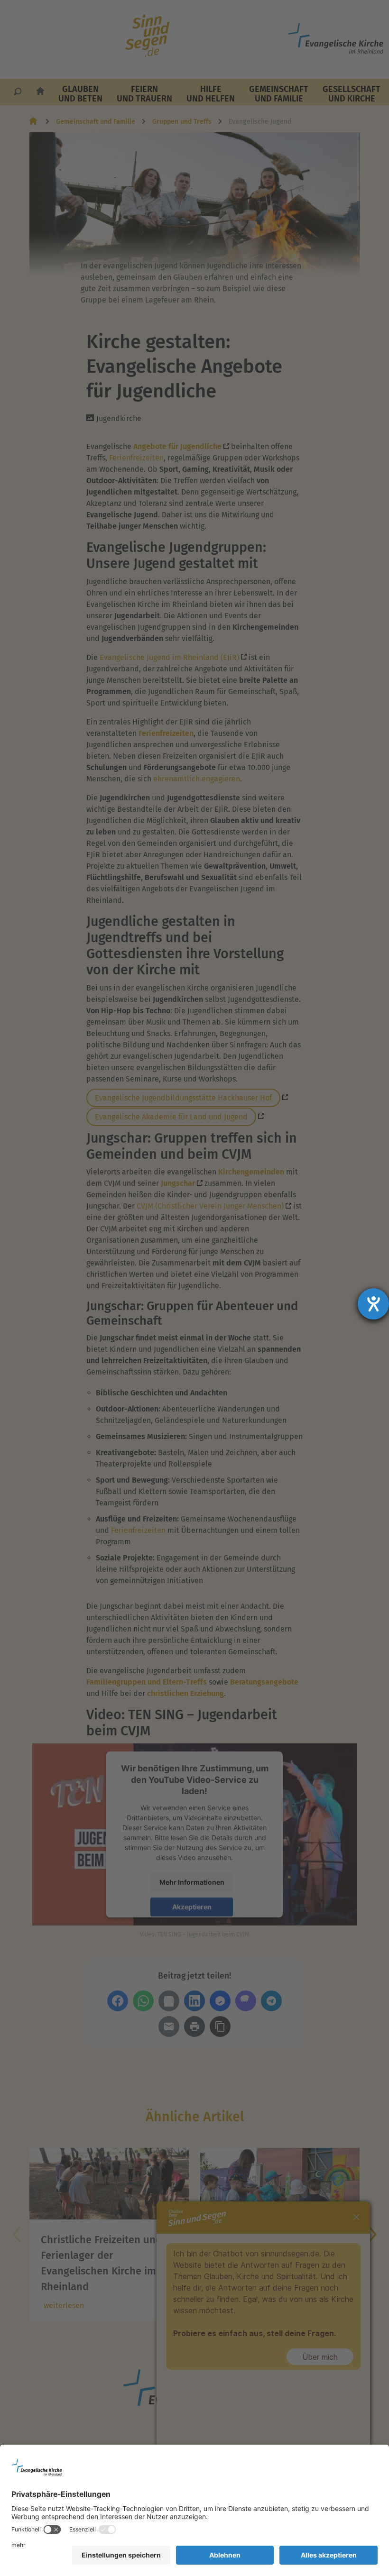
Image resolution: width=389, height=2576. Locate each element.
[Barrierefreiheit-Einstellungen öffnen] (373, 1304)
